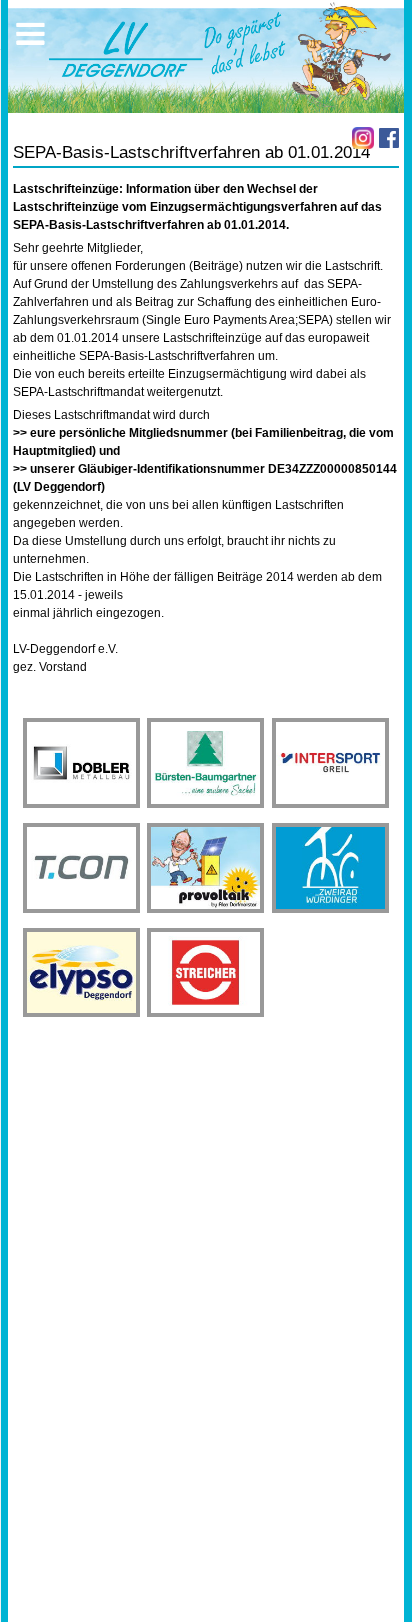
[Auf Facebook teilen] (389, 138)
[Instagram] (363, 138)
